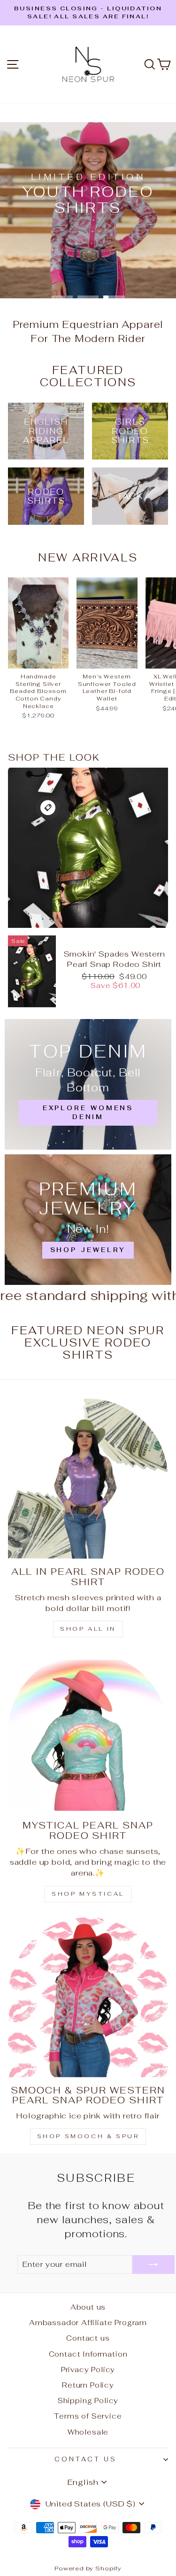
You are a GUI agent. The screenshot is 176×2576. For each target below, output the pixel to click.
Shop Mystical (88, 1894)
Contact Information (88, 2354)
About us (88, 2307)
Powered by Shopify (88, 2568)
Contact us (88, 2338)
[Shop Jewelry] (88, 1220)
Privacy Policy (88, 2370)
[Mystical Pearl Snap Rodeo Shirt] (88, 1732)
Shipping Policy (88, 2401)
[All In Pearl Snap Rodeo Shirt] (88, 1479)
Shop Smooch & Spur (88, 2136)
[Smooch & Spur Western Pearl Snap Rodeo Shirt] (88, 1997)
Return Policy (88, 2385)
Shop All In (88, 1629)
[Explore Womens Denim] (88, 1084)
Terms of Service (88, 2416)
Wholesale (88, 2432)
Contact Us (86, 2459)
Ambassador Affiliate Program (88, 2323)
